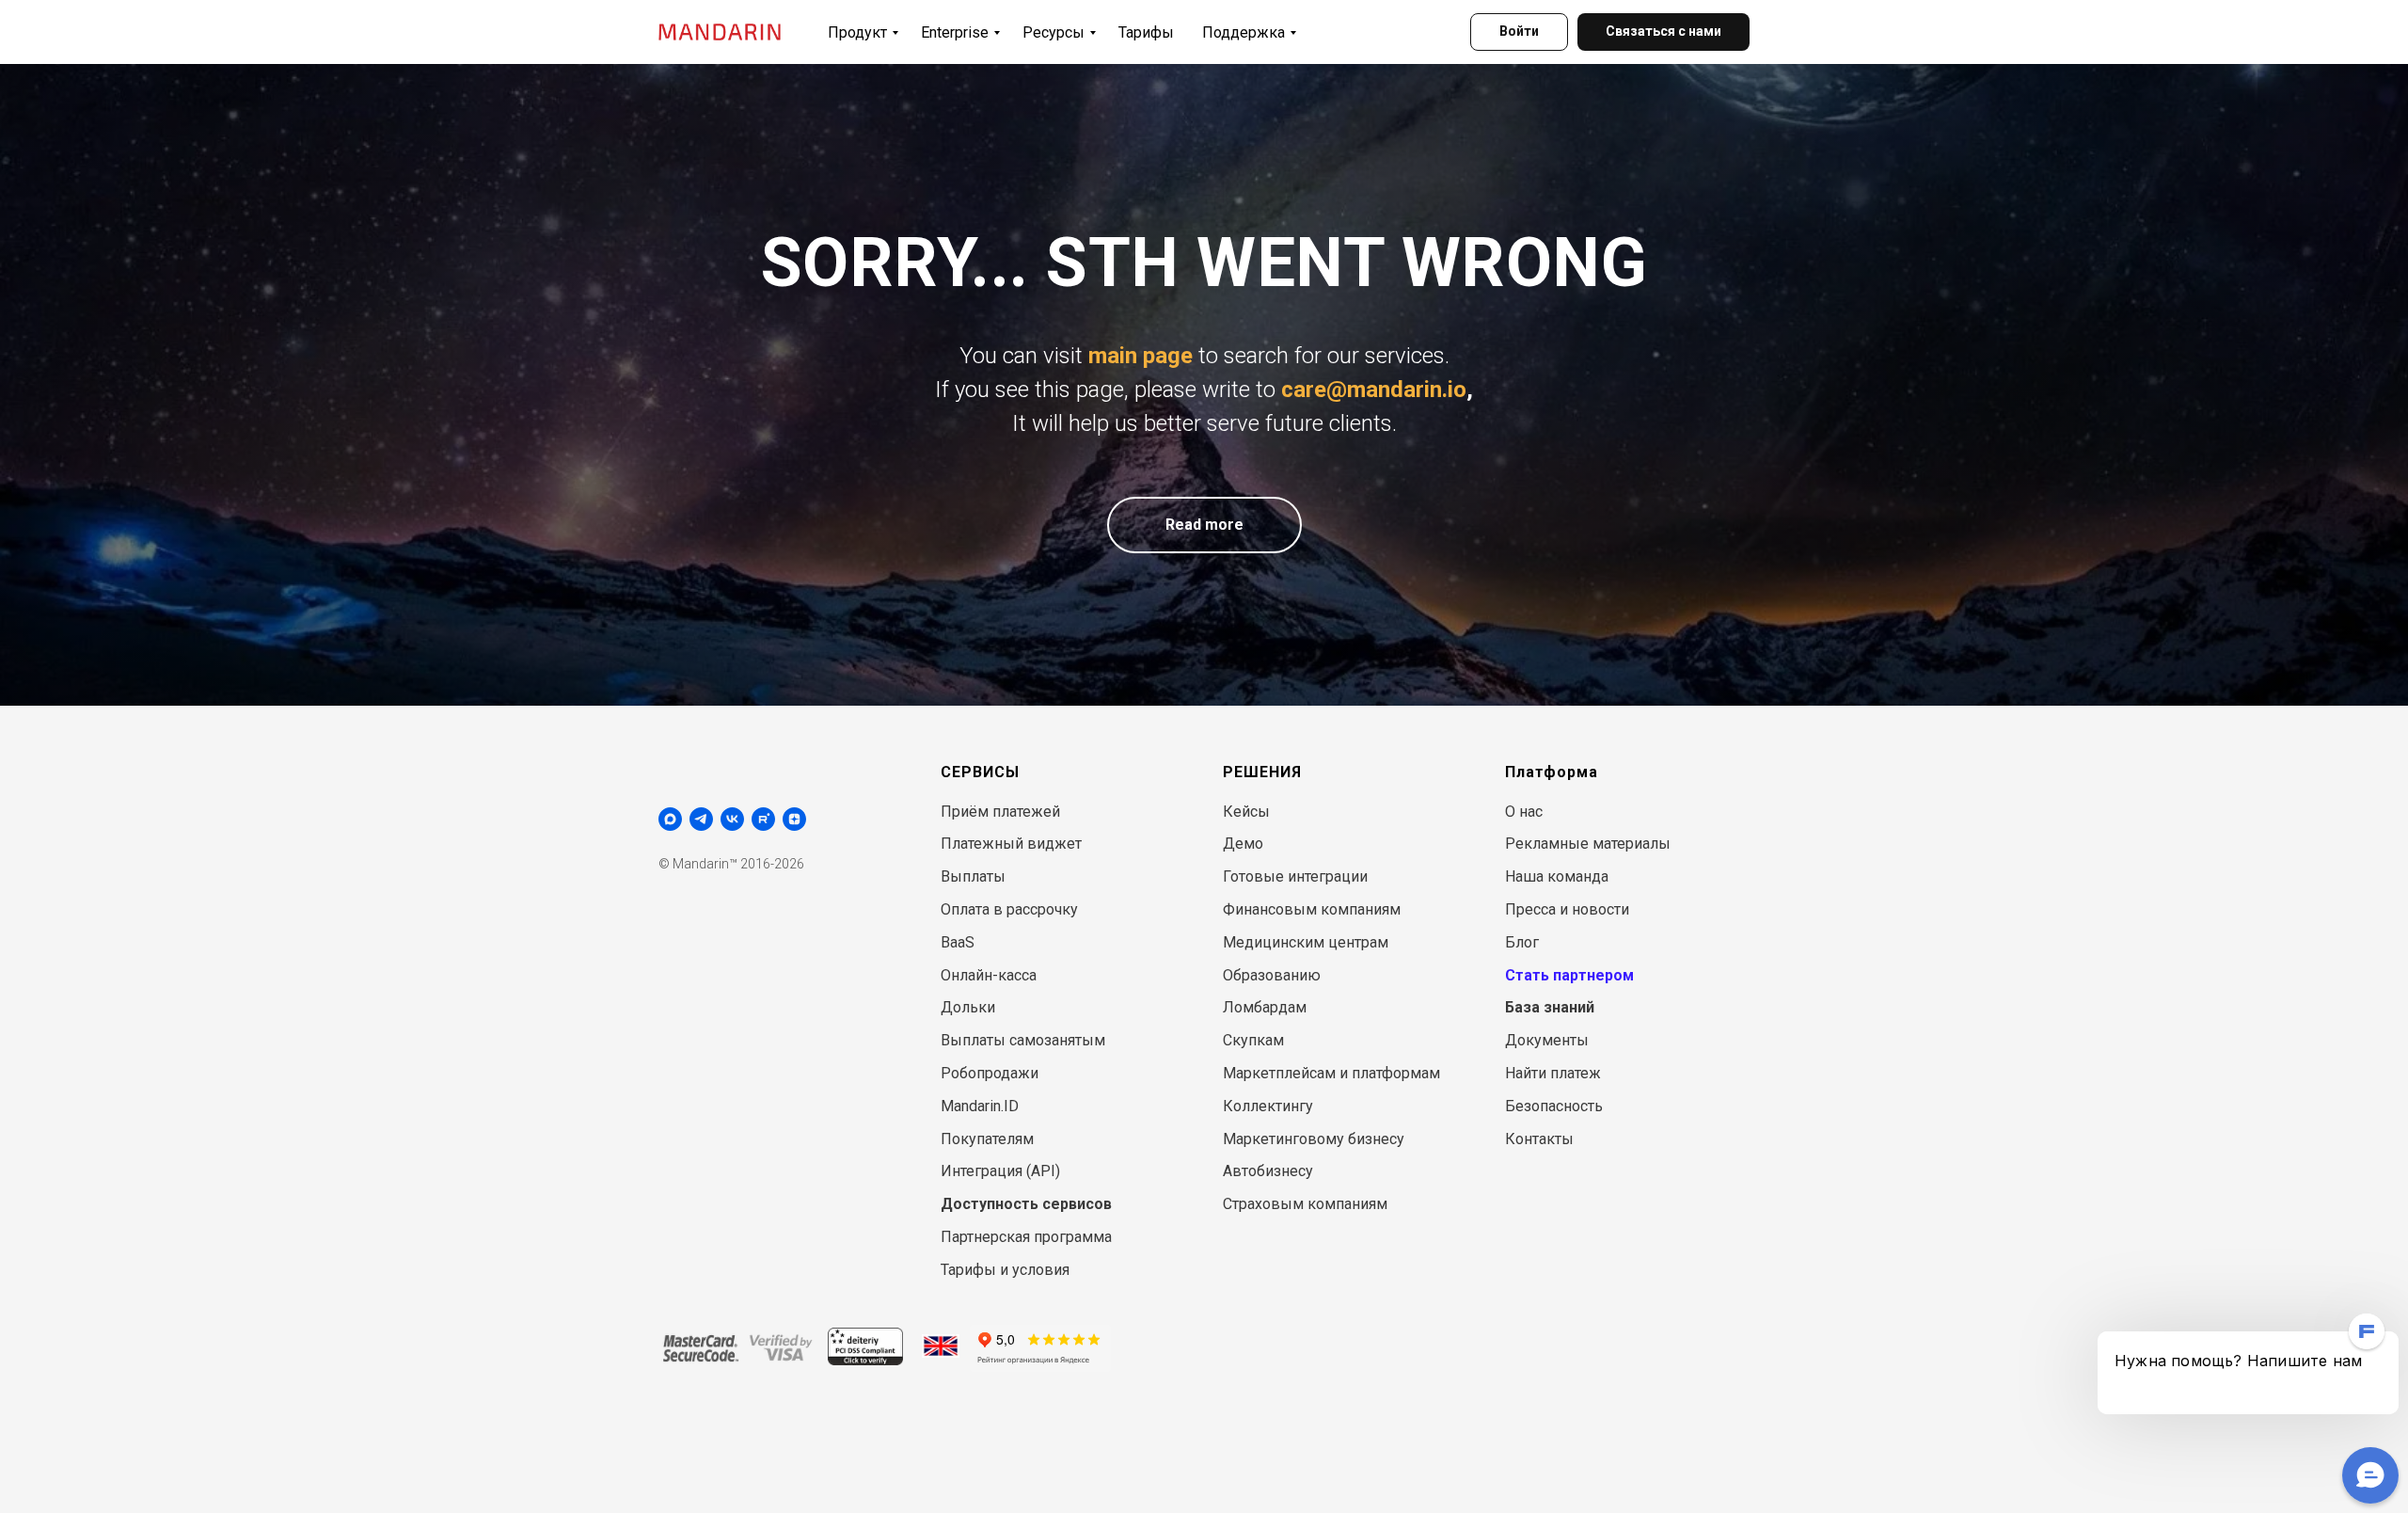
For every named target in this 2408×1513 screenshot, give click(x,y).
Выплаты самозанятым (1023, 1040)
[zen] (794, 819)
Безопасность (1554, 1106)
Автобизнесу (1268, 1171)
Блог (1522, 942)
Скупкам (1253, 1040)
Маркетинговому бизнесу (1314, 1139)
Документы (1547, 1040)
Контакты (1539, 1139)
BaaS (958, 942)
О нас (1524, 812)
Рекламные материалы (1588, 844)
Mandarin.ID (980, 1106)
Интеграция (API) (1000, 1171)
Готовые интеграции (1295, 876)
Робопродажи (990, 1073)
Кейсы (1246, 812)
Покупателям (987, 1139)
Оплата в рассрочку (1009, 909)
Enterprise (955, 32)
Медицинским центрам (1306, 942)
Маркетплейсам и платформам (1331, 1073)
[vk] (732, 819)
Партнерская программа (1026, 1237)
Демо (1243, 844)
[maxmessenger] (670, 819)
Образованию (1272, 975)
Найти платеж (1553, 1073)
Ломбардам (1265, 1007)
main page (1141, 356)
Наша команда (1557, 876)
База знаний (1550, 1007)
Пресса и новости (1567, 909)
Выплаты (973, 876)
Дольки (968, 1007)
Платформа (1552, 772)
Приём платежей (1000, 812)
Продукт (857, 32)
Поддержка (1244, 32)
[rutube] (763, 819)
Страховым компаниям (1305, 1204)
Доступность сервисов (1026, 1204)
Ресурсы (1053, 32)
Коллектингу (1268, 1106)
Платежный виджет (1011, 844)
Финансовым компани (1302, 909)
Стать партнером (1569, 975)
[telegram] (701, 819)
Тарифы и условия (1005, 1270)
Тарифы (1146, 32)
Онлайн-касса (989, 975)
